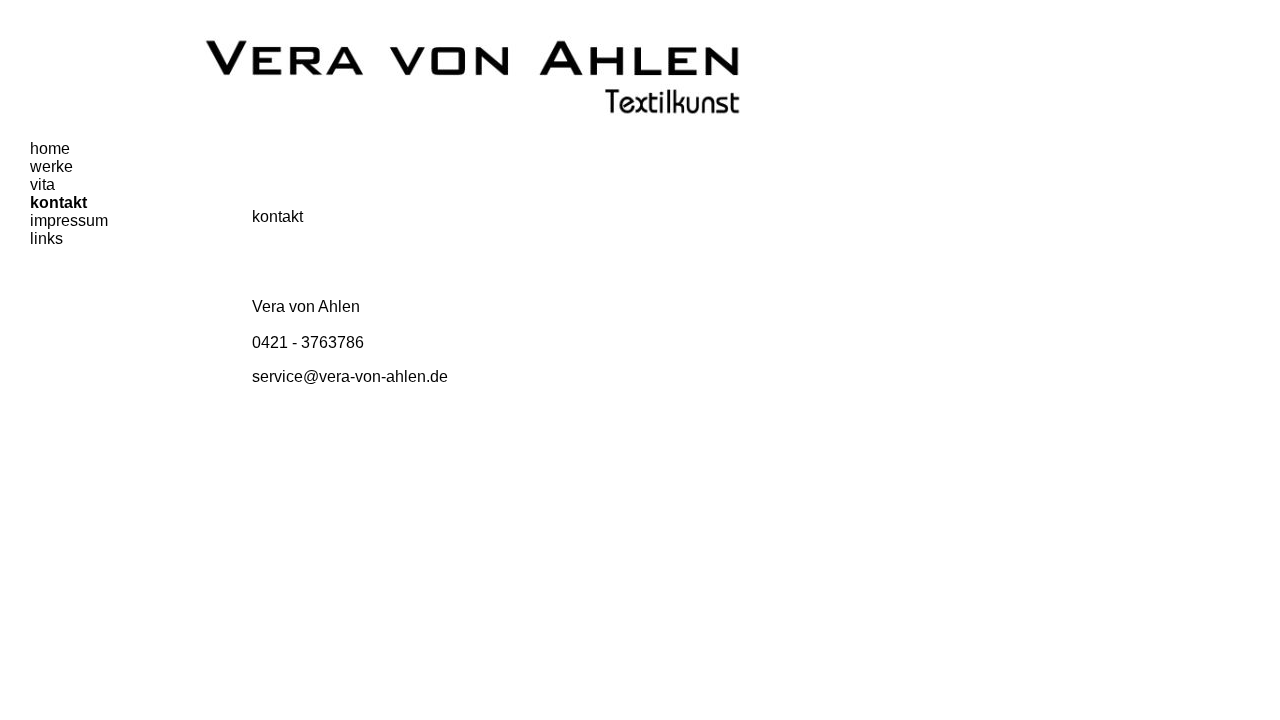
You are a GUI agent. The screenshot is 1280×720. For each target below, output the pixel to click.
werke (51, 166)
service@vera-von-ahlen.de (350, 376)
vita (42, 184)
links (46, 238)
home (50, 148)
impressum (69, 220)
